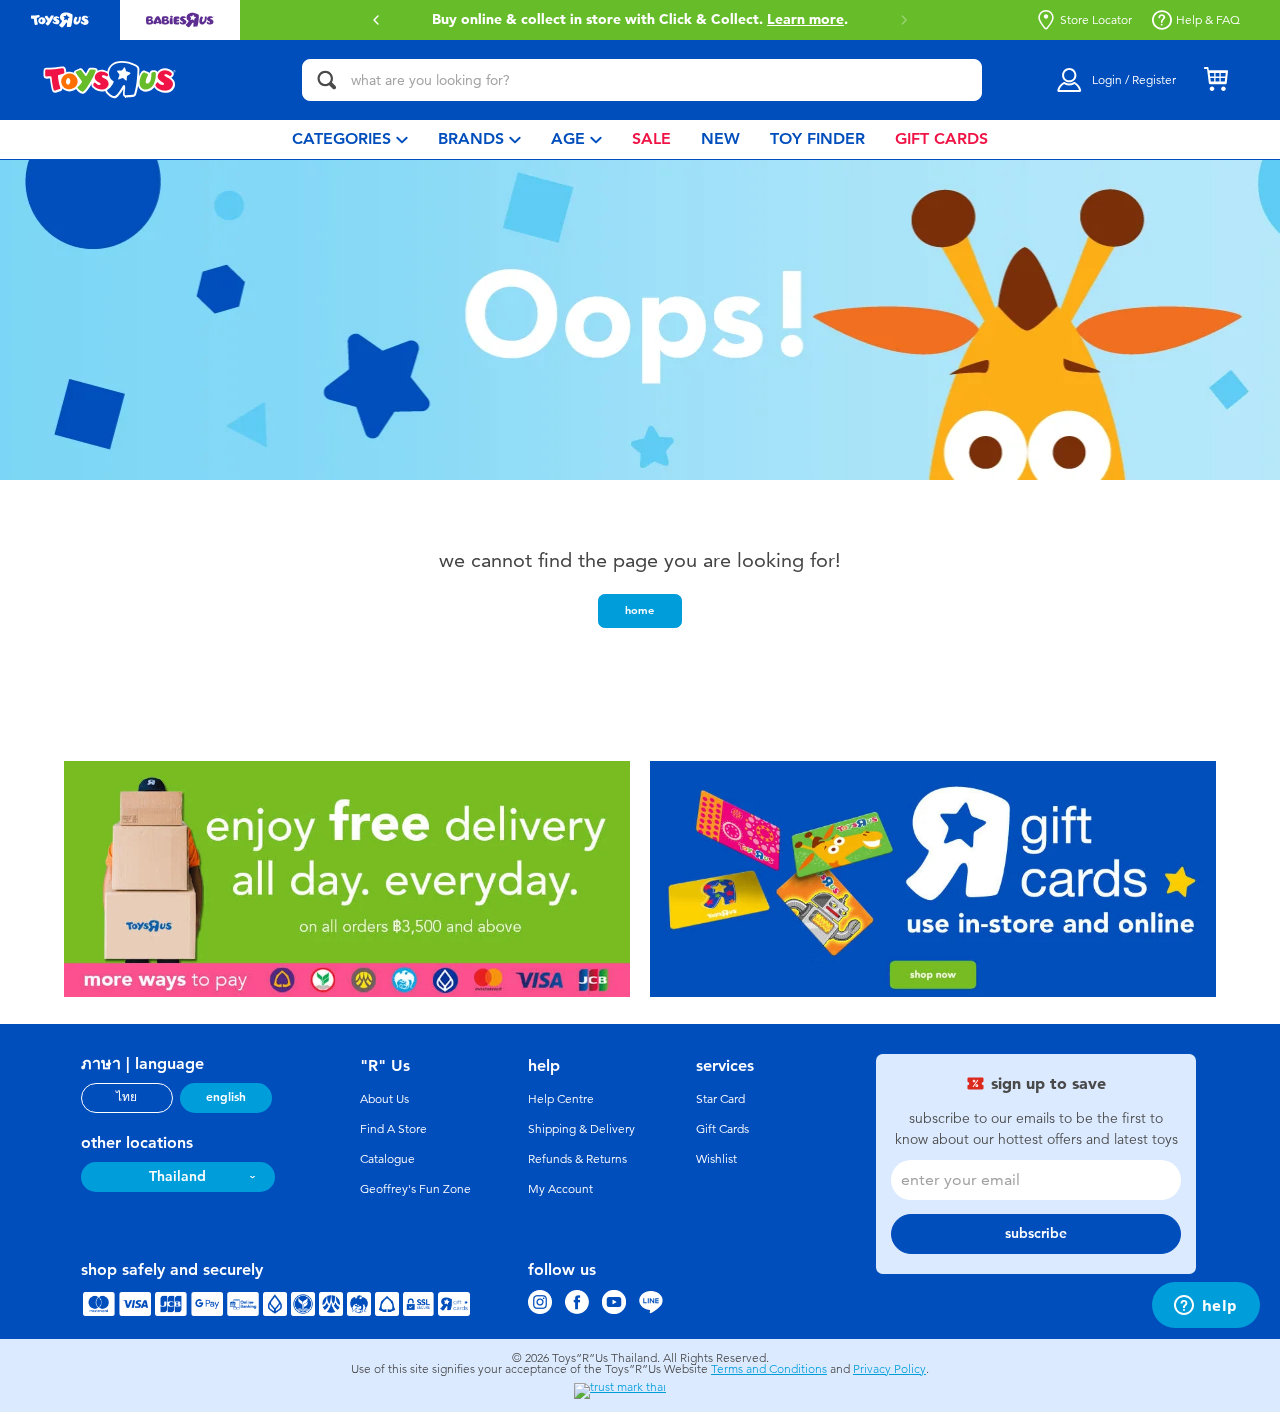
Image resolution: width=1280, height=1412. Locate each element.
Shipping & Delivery (581, 1129)
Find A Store (393, 1129)
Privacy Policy (889, 1369)
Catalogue (387, 1159)
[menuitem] (350, 139)
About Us (384, 1099)
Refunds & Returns (577, 1159)
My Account (560, 1189)
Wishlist (716, 1159)
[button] (376, 20)
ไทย (126, 1097)
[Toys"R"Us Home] (110, 80)
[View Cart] (1216, 80)
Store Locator (1096, 20)
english (226, 1097)
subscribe (1036, 1233)
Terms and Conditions (769, 1369)
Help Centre (561, 1099)
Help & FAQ (1208, 20)
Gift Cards (722, 1129)
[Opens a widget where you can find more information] (1205, 1307)
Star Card (720, 1099)
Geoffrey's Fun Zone (415, 1189)
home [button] (639, 610)
